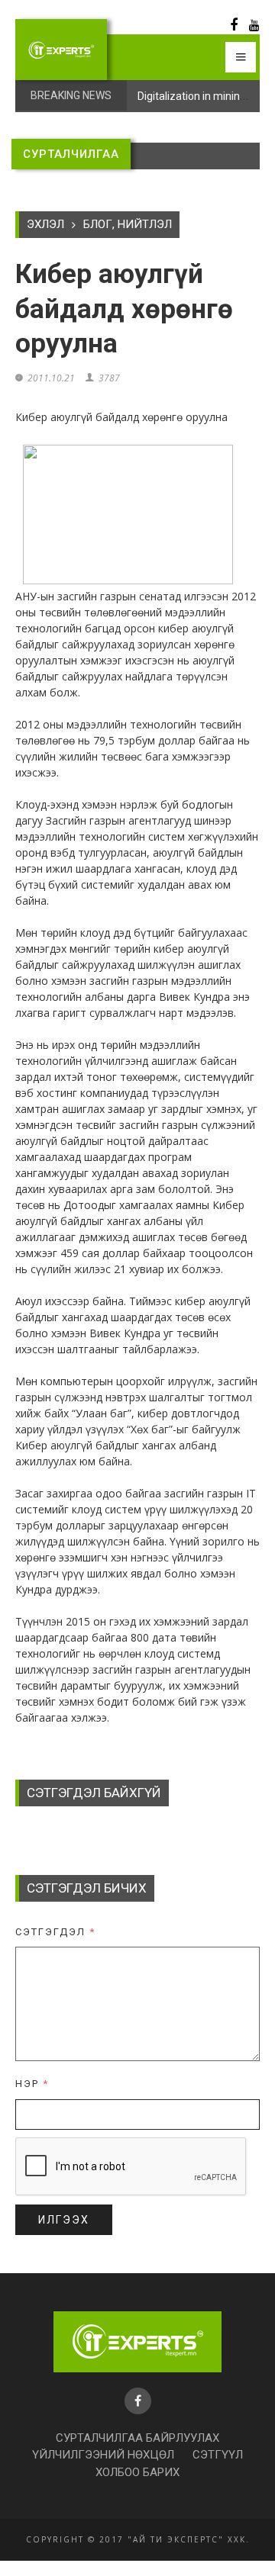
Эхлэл (45, 224)
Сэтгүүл (218, 2455)
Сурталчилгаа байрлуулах (137, 2438)
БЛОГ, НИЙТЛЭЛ (128, 224)
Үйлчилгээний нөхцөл (103, 2455)
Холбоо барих (137, 2472)
